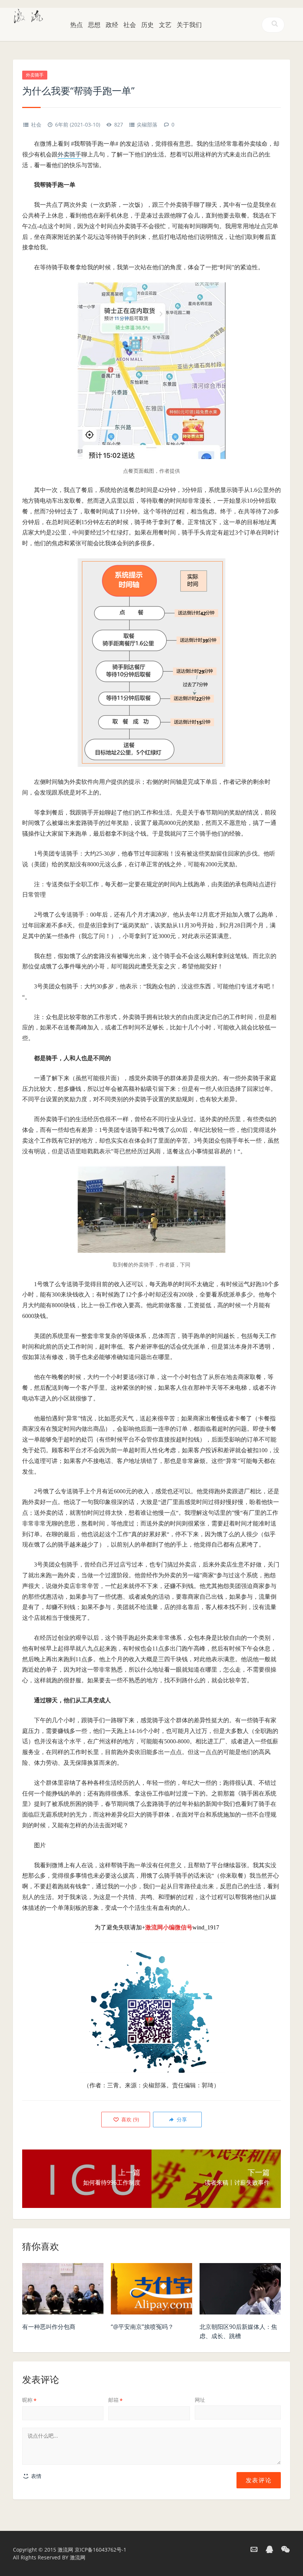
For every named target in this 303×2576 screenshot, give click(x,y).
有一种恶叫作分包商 (49, 2327)
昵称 (29, 2400)
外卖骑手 (35, 75)
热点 (76, 25)
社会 (130, 25)
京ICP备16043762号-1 (101, 2550)
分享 (181, 2119)
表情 (35, 2476)
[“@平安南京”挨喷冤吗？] (151, 2291)
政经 (112, 25)
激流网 (65, 2550)
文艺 (165, 25)
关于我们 (189, 25)
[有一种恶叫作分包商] (63, 2291)
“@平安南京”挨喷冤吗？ (142, 2327)
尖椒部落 (147, 124)
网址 (200, 2400)
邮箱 (115, 2400)
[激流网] (28, 15)
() (129, 2119)
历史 (147, 25)
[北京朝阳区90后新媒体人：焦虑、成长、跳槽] (240, 2291)
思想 (94, 25)
